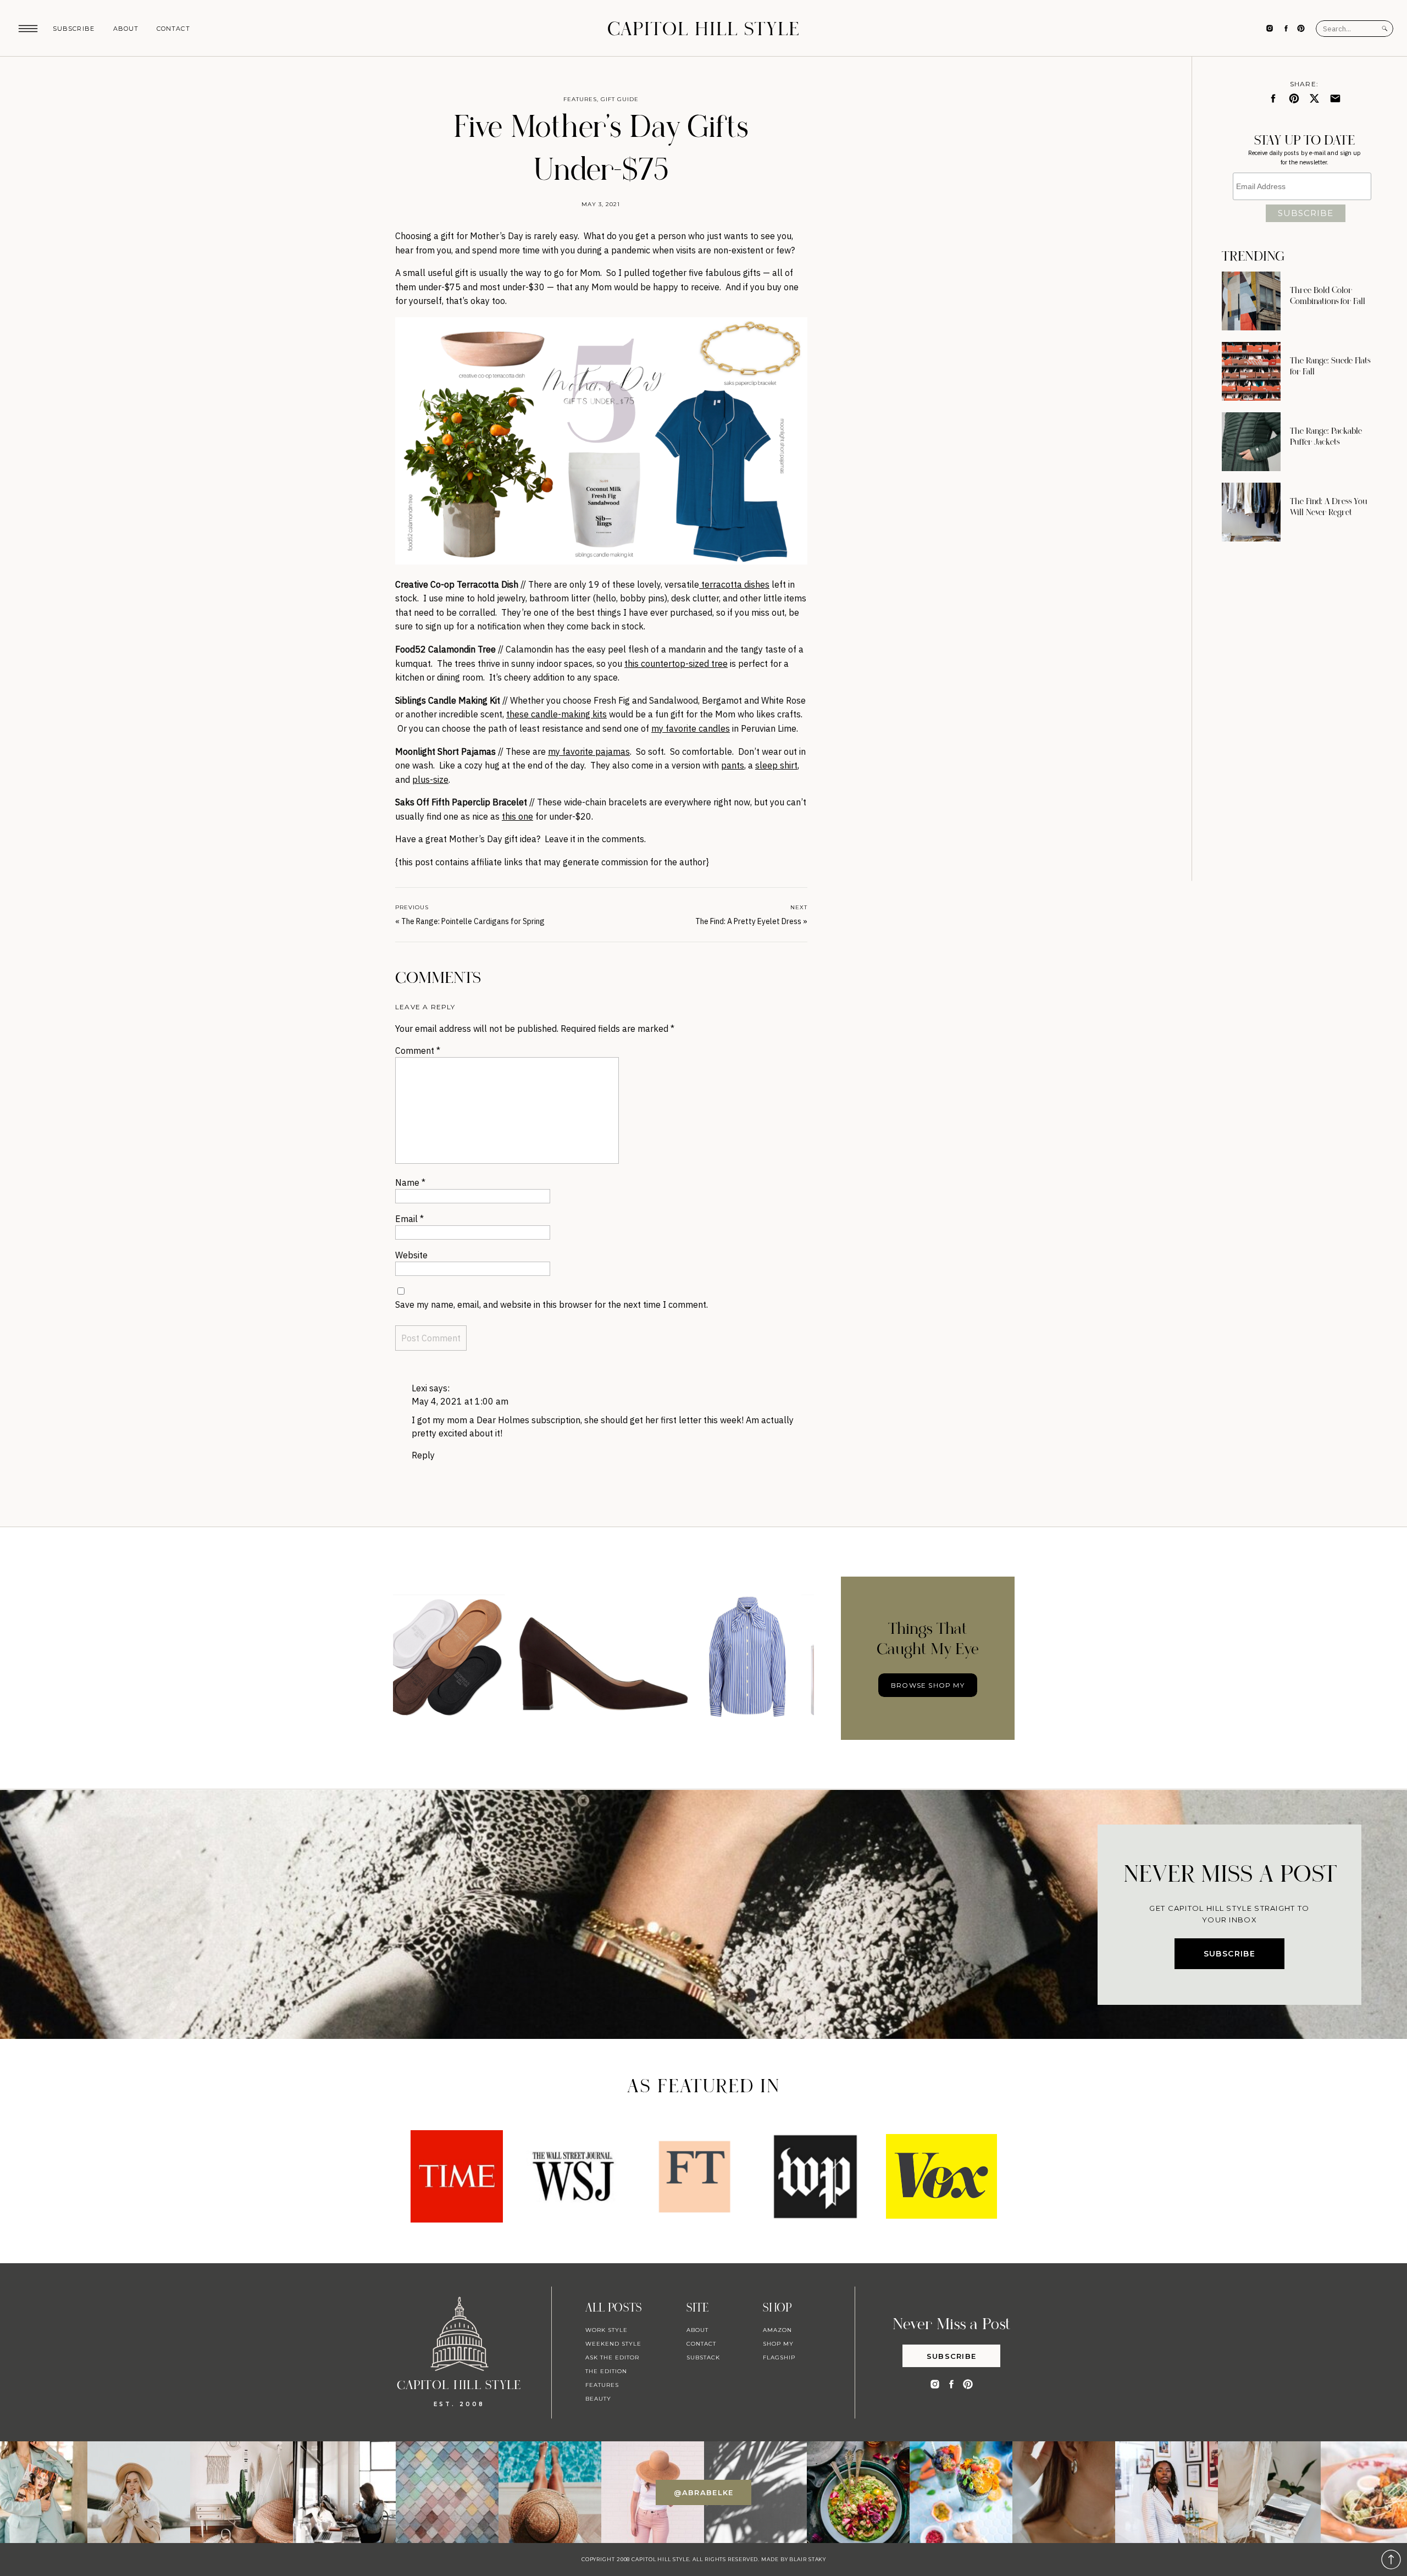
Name (410, 1182)
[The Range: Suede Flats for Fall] (1251, 371)
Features (580, 99)
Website (411, 1255)
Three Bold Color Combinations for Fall (1328, 296)
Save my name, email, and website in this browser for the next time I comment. (552, 1304)
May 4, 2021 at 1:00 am (460, 1401)
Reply (423, 1455)
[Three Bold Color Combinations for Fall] (1251, 301)
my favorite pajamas (589, 751)
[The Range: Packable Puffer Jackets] (1251, 442)
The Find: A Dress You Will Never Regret (1329, 507)
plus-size (430, 780)
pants (733, 765)
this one (517, 816)
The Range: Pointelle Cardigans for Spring (473, 921)
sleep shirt (776, 765)
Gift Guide (620, 99)
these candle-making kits (556, 714)
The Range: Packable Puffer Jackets (1326, 436)
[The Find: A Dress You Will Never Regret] (1251, 512)
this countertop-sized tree (676, 664)
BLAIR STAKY (807, 2559)
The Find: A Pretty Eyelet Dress (748, 921)
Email (409, 1219)
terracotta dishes (734, 584)
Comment (418, 1051)
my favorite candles (691, 728)
